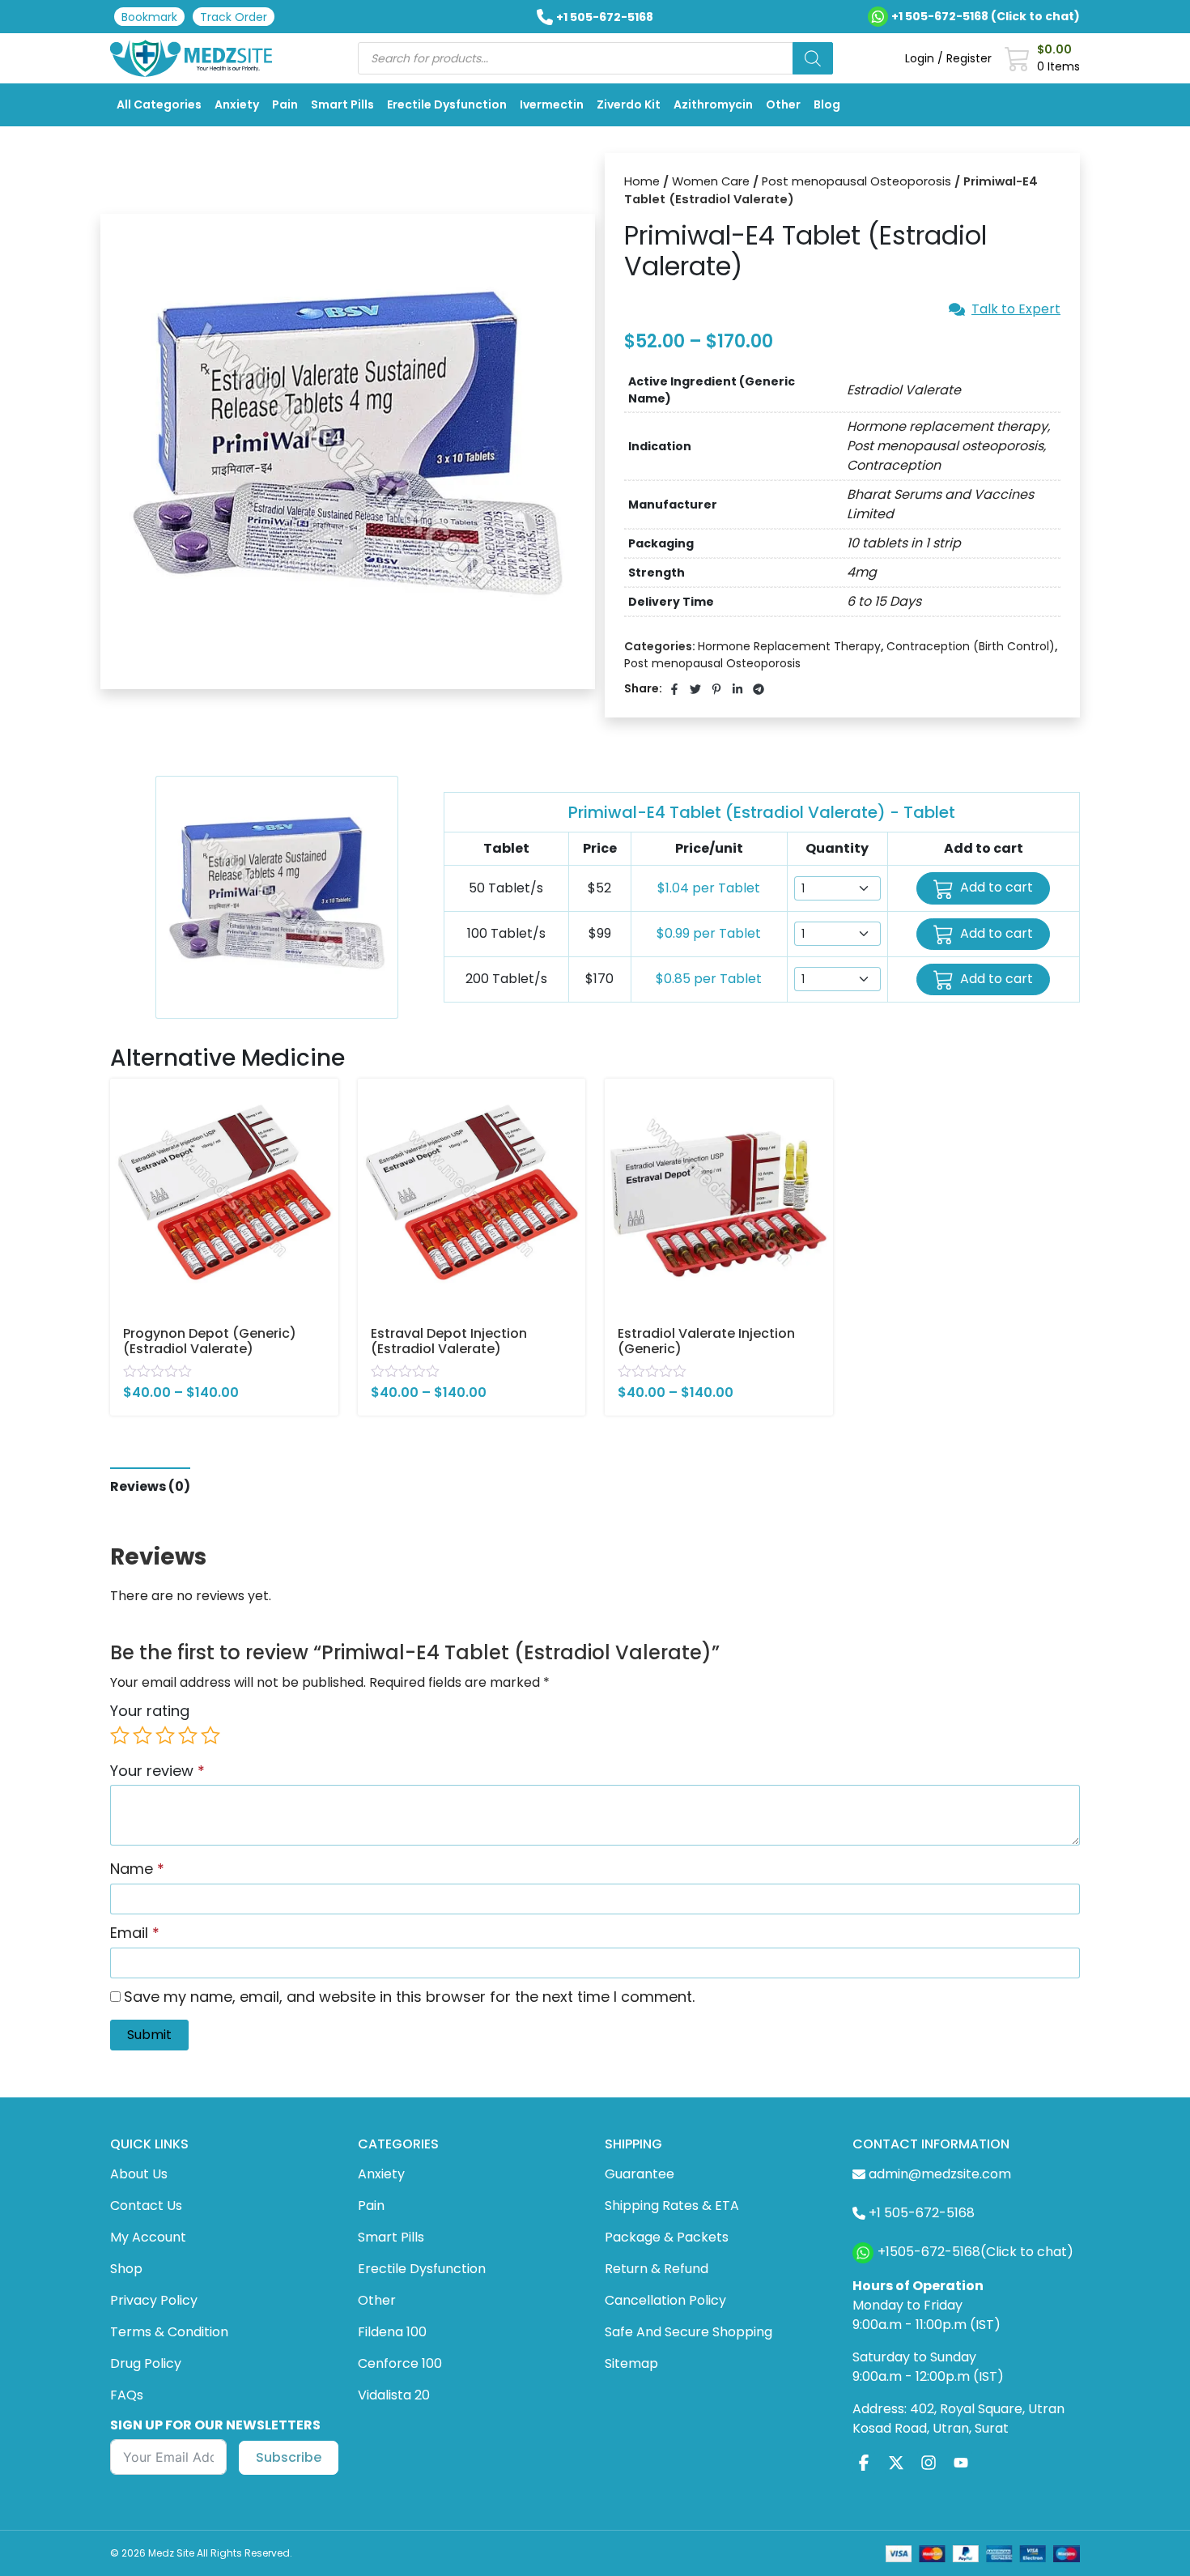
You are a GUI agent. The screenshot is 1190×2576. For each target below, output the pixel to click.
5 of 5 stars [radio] (210, 1735)
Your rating (150, 1711)
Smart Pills (342, 104)
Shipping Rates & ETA (672, 2206)
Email (135, 1933)
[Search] (813, 58)
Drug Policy (146, 2363)
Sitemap (631, 2363)
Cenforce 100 (400, 2363)
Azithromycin (713, 104)
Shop (126, 2269)
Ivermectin (552, 104)
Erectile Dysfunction (447, 104)
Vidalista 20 (394, 2395)
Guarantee (640, 2174)
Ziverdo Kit (629, 104)
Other (783, 104)
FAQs (127, 2395)
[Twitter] (896, 2463)
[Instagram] (929, 2463)
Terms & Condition (169, 2332)
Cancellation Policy (665, 2300)
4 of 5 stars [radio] (188, 1735)
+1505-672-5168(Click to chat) (975, 2252)
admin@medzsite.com (940, 2174)
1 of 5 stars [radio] (120, 1735)
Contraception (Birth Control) (971, 646)
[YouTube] (961, 2463)
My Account (148, 2237)
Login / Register (948, 58)
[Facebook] (864, 2463)
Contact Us (146, 2206)
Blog (827, 104)
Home (642, 181)
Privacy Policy (154, 2300)
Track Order (234, 17)
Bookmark (149, 17)
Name (137, 1869)
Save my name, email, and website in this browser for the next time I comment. (409, 1997)
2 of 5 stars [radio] (142, 1735)
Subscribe (289, 2457)
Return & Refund (657, 2269)
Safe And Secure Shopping (688, 2332)
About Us (139, 2174)
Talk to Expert (1016, 309)
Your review (157, 1771)
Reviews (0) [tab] (150, 1486)
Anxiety (237, 104)
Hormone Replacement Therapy (789, 646)
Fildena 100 (392, 2332)
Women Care (711, 181)
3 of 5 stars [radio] (165, 1735)
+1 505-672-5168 (605, 17)
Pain (285, 104)
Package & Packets (667, 2237)
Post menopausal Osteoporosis (856, 181)
